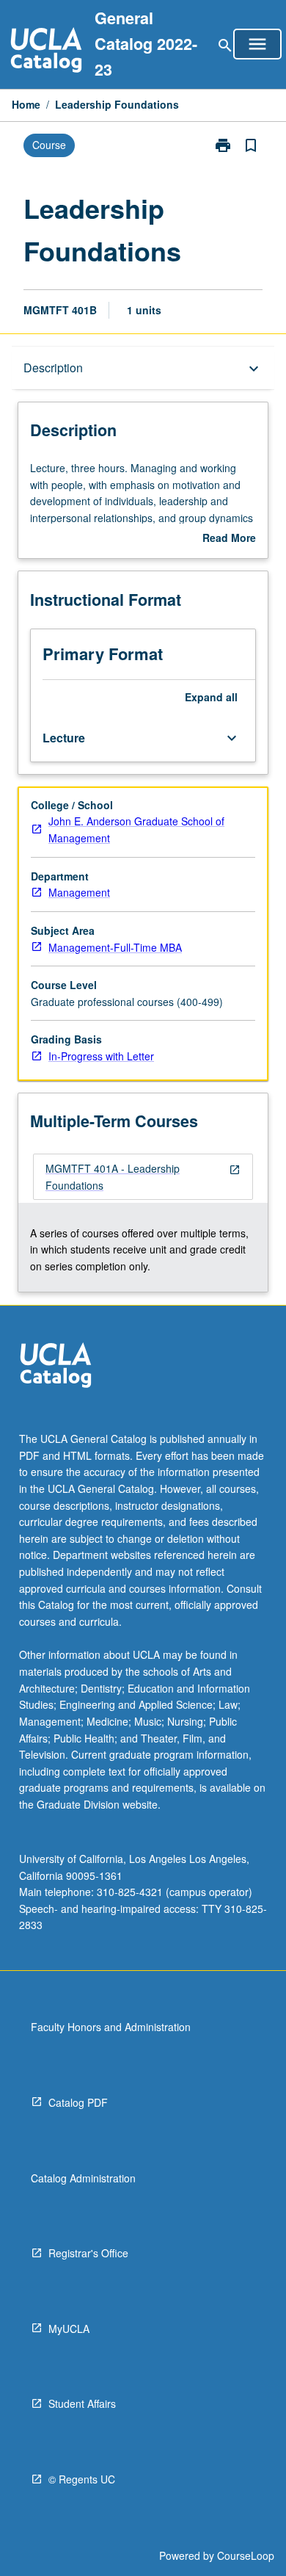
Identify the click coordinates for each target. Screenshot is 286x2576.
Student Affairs (82, 2403)
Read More (229, 538)
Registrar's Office (88, 2253)
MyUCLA (69, 2329)
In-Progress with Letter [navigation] (101, 1056)
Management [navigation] (79, 892)
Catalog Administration (83, 2178)
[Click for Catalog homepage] (46, 52)
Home (26, 104)
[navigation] (143, 1177)
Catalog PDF (78, 2102)
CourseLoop (246, 2555)
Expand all (211, 697)
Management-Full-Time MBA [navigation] (115, 947)
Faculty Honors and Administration (111, 2027)
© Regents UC (82, 2479)
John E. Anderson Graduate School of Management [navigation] (136, 829)
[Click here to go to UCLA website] (56, 1367)
